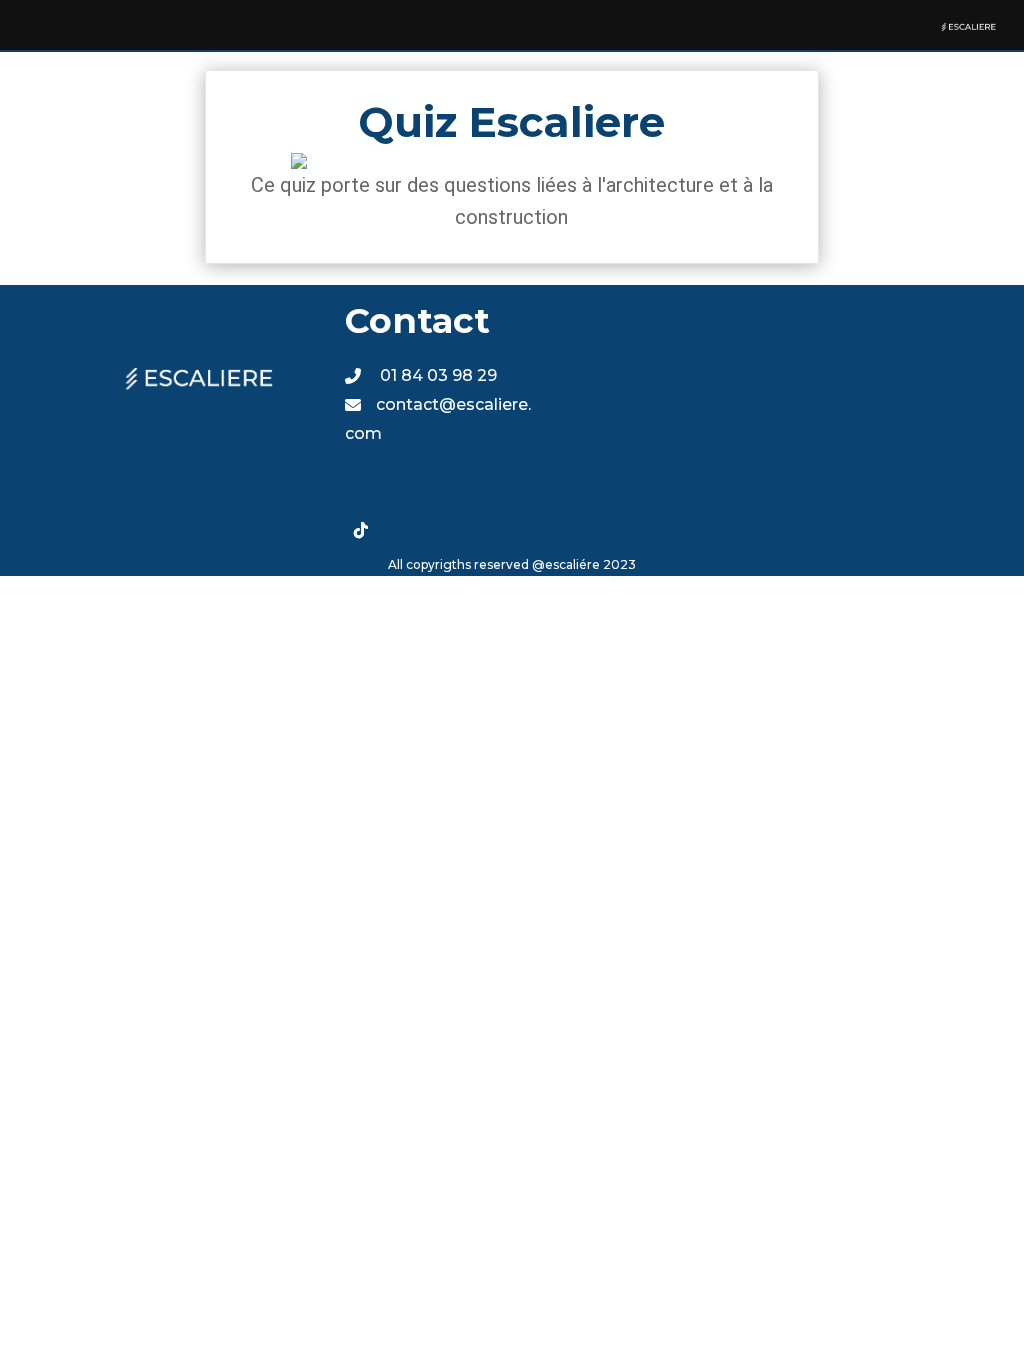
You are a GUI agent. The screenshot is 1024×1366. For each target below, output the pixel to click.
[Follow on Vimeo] (401, 530)
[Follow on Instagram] (441, 490)
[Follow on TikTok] (361, 530)
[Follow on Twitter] (401, 490)
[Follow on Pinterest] (481, 490)
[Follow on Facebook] (361, 490)
